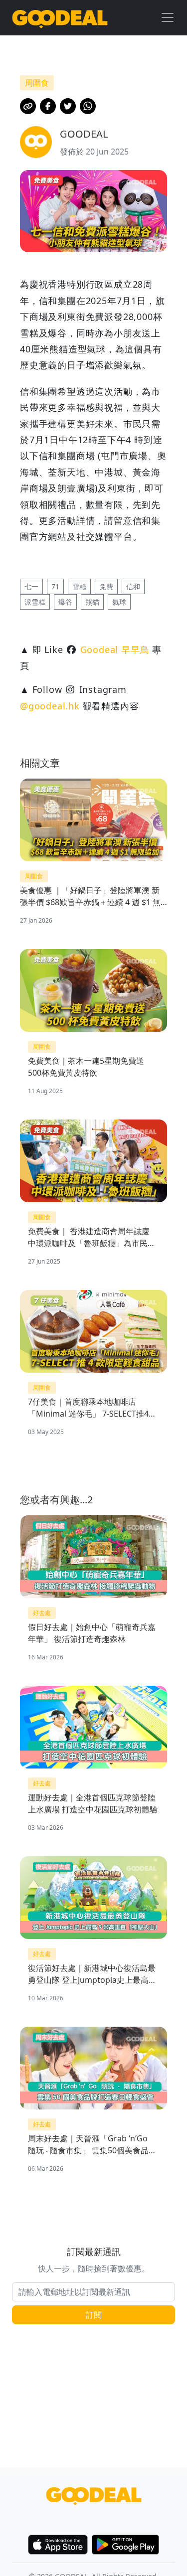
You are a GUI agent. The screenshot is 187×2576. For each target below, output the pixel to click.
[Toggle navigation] (168, 17)
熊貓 (92, 602)
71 (55, 586)
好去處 (42, 1613)
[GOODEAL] (60, 18)
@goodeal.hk (50, 706)
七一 (31, 586)
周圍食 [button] (37, 83)
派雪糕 (35, 602)
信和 (133, 586)
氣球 (119, 602)
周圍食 (34, 876)
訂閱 (94, 2315)
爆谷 (65, 602)
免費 (106, 586)
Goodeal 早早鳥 (115, 649)
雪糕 (79, 586)
